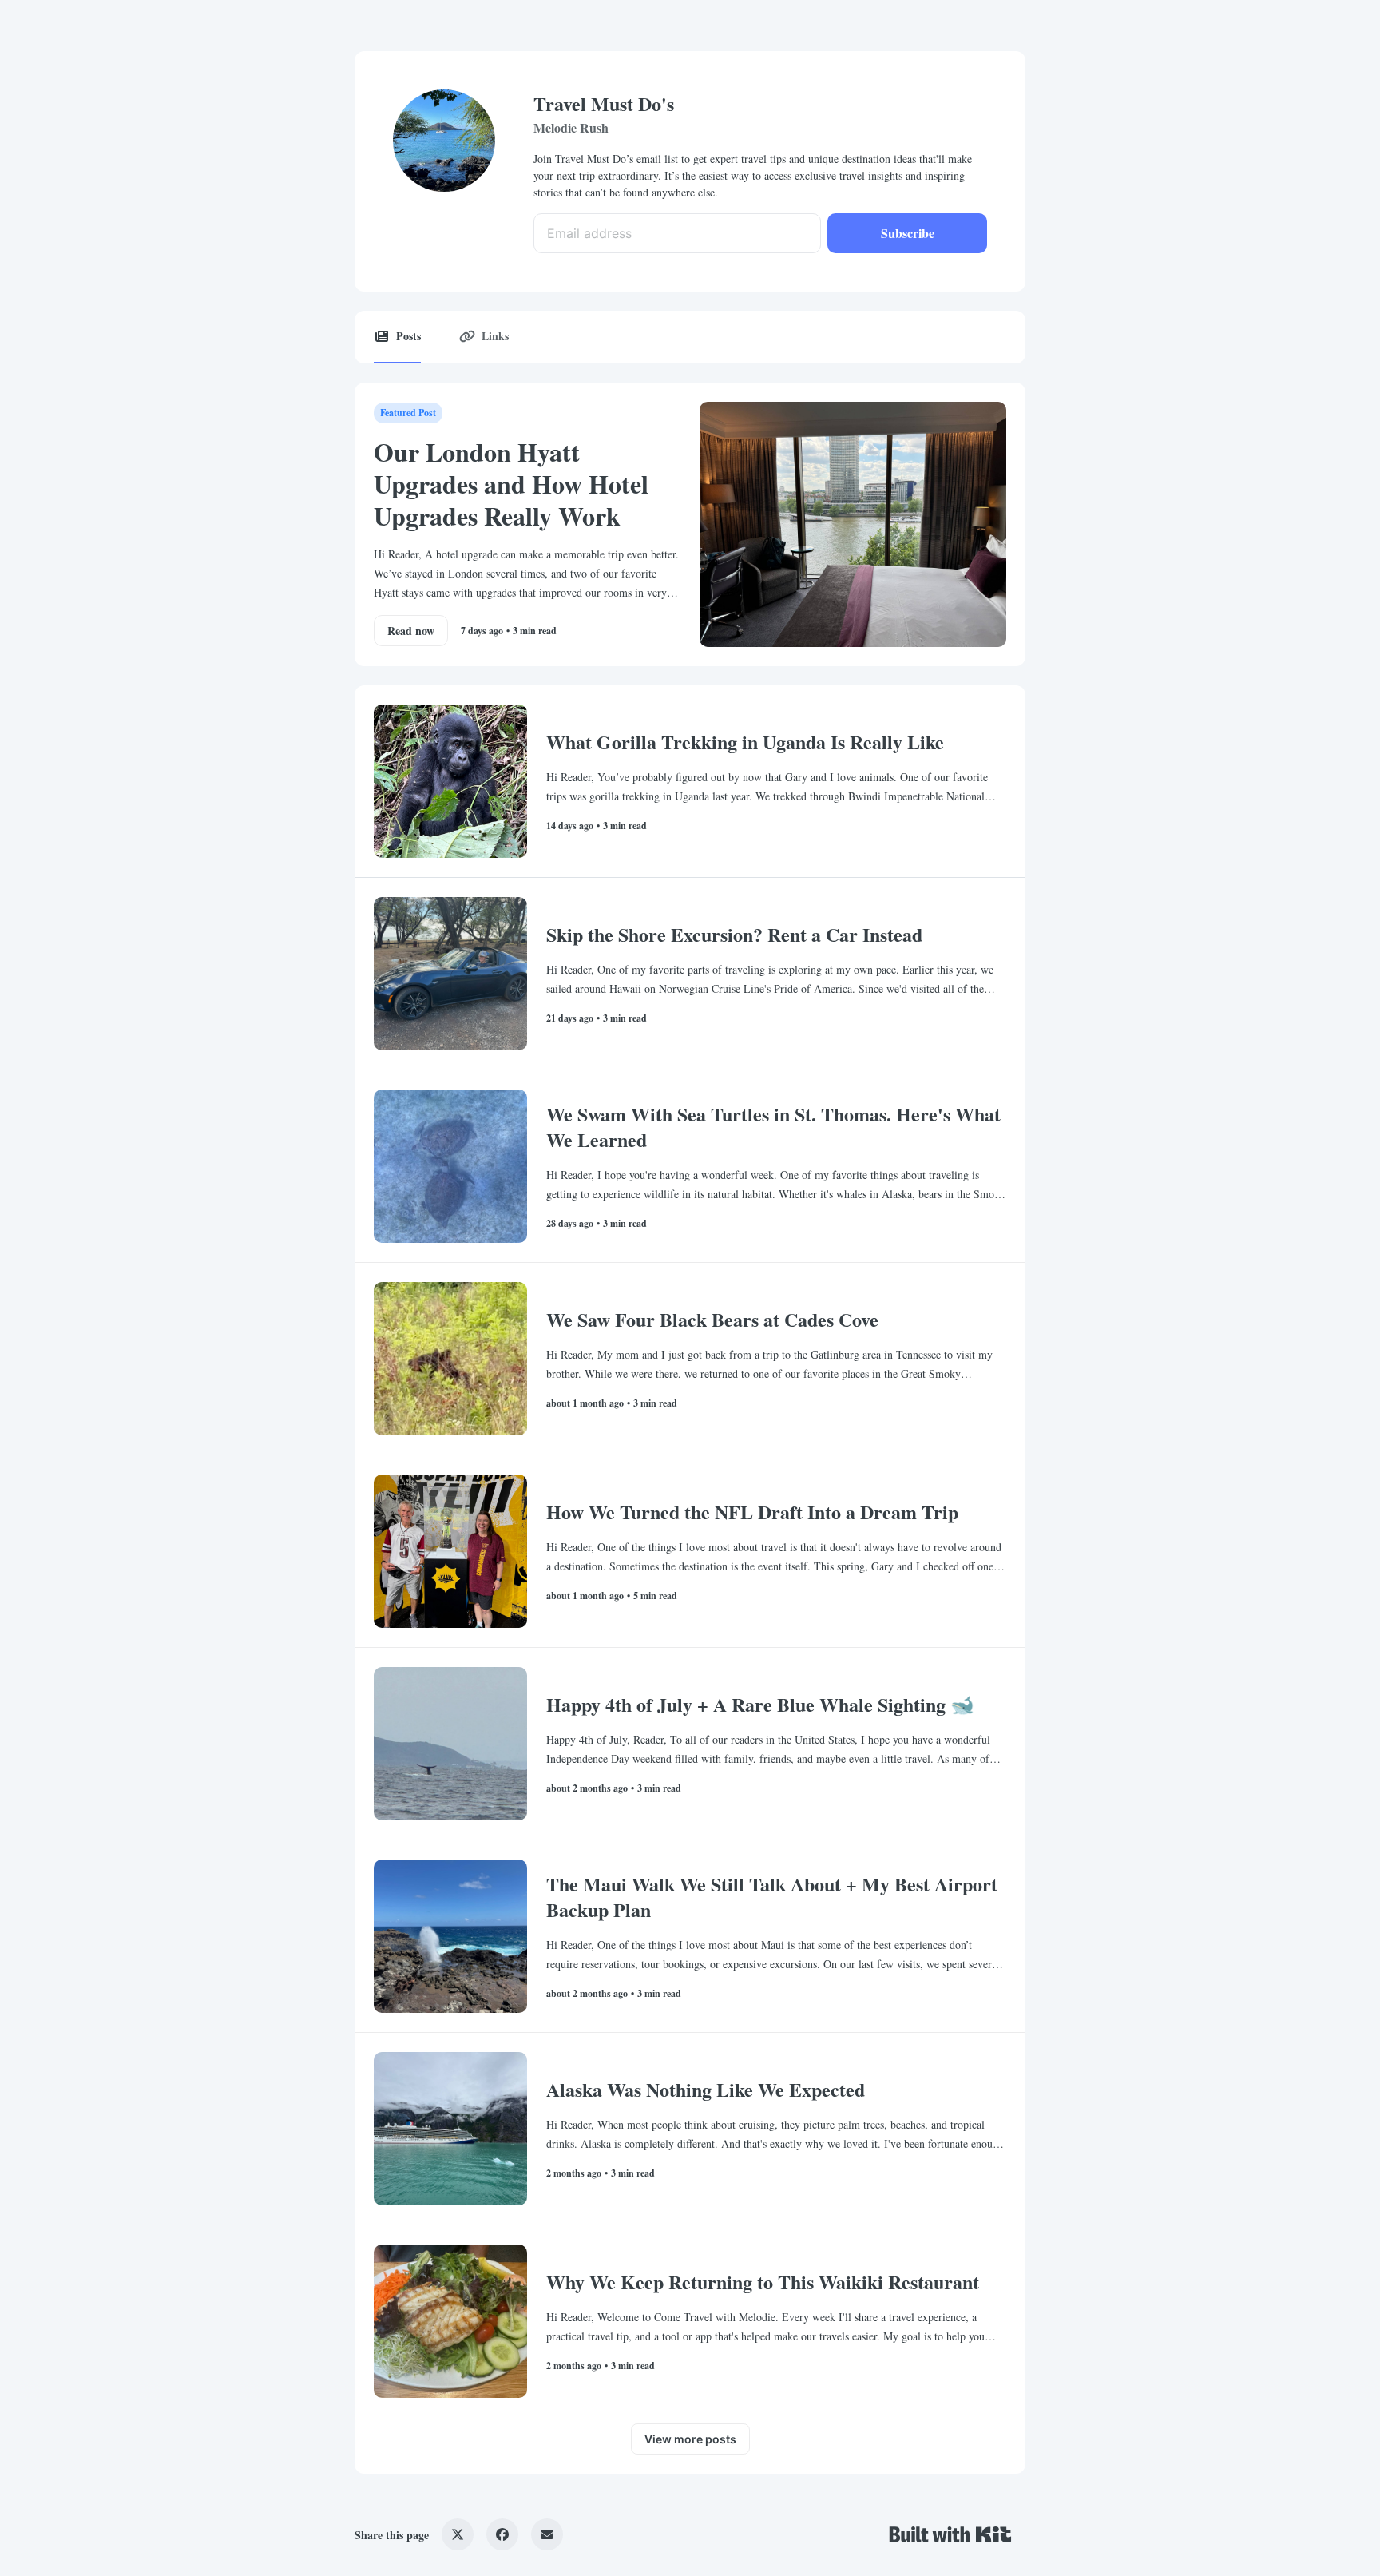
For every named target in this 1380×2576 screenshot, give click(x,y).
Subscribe (908, 233)
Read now (411, 631)
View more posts (690, 2439)
